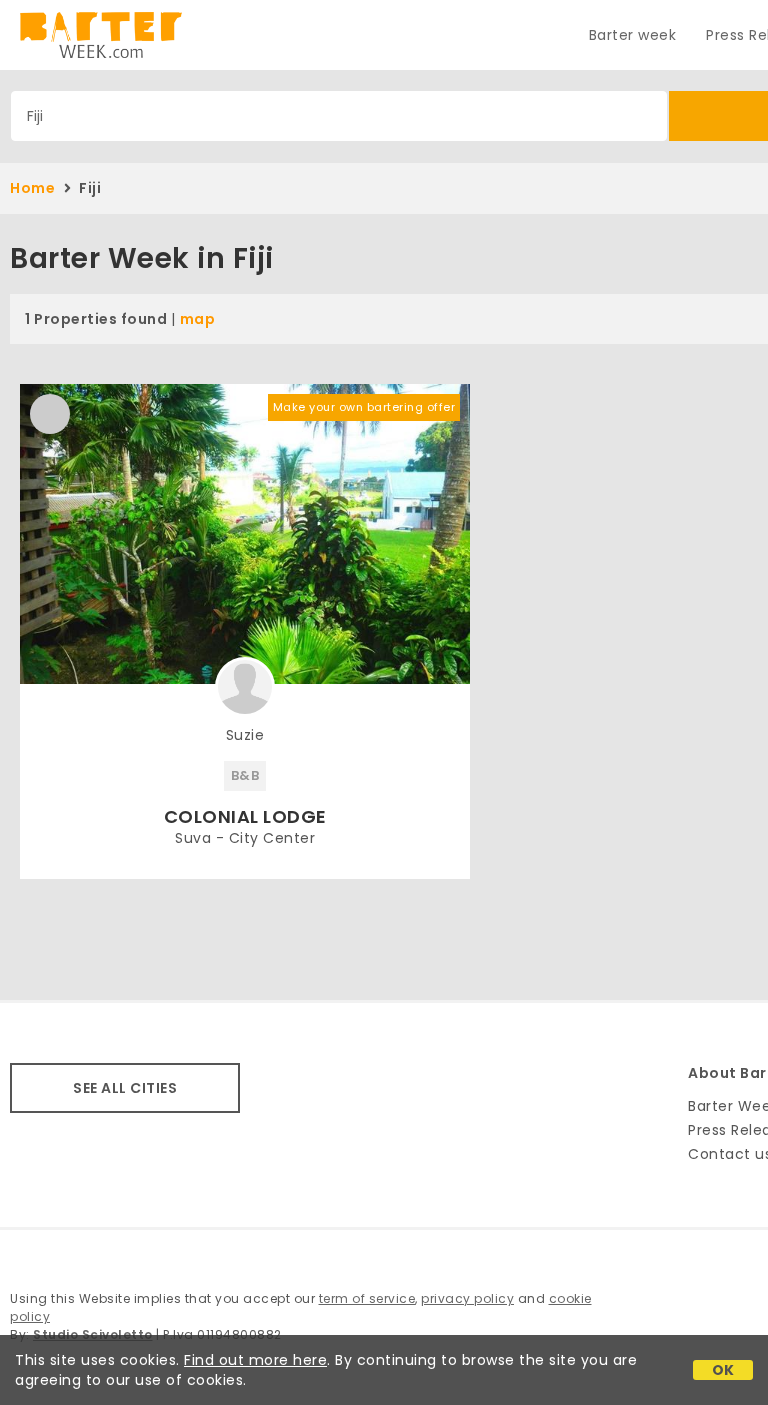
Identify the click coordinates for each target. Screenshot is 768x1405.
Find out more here (255, 1360)
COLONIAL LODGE (245, 816)
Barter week (633, 35)
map (198, 319)
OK (723, 1370)
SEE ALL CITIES (125, 1088)
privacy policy (467, 1298)
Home (32, 188)
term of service (367, 1298)
